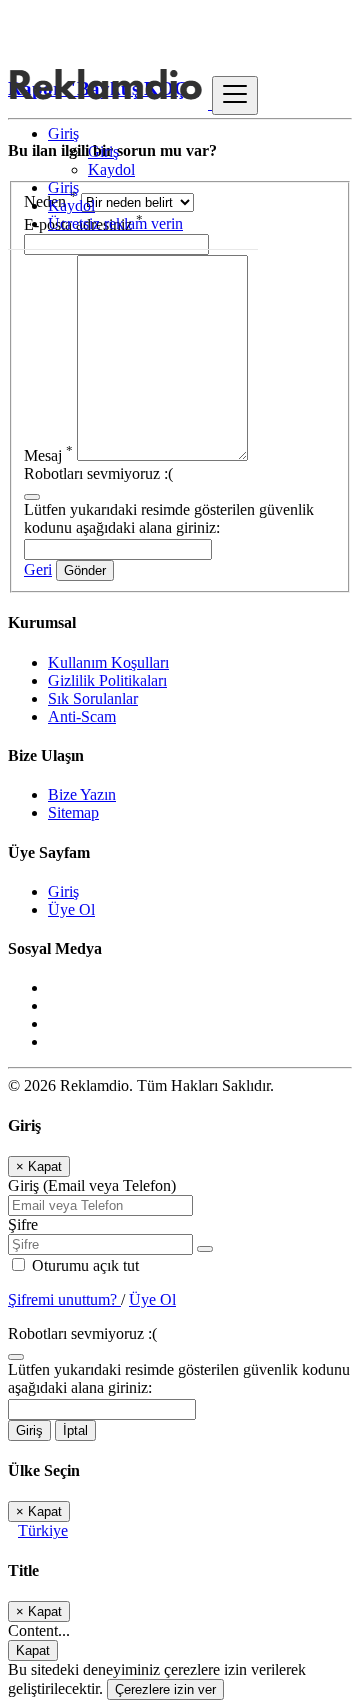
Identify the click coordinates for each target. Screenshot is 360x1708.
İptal (75, 1430)
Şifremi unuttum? (64, 1299)
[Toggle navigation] (235, 95)
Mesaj (48, 455)
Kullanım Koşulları (108, 662)
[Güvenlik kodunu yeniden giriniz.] (32, 491)
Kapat (33, 1650)
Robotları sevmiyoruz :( (98, 473)
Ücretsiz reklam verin (115, 223)
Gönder (85, 570)
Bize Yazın (82, 794)
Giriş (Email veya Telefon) (92, 1185)
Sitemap (73, 812)
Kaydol (111, 169)
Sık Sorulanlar (93, 698)
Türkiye (43, 1530)
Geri (38, 569)
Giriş (103, 151)
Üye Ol (71, 909)
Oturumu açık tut (83, 1265)
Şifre (23, 1224)
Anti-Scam (82, 716)
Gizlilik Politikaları (107, 680)
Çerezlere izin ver (165, 1689)
